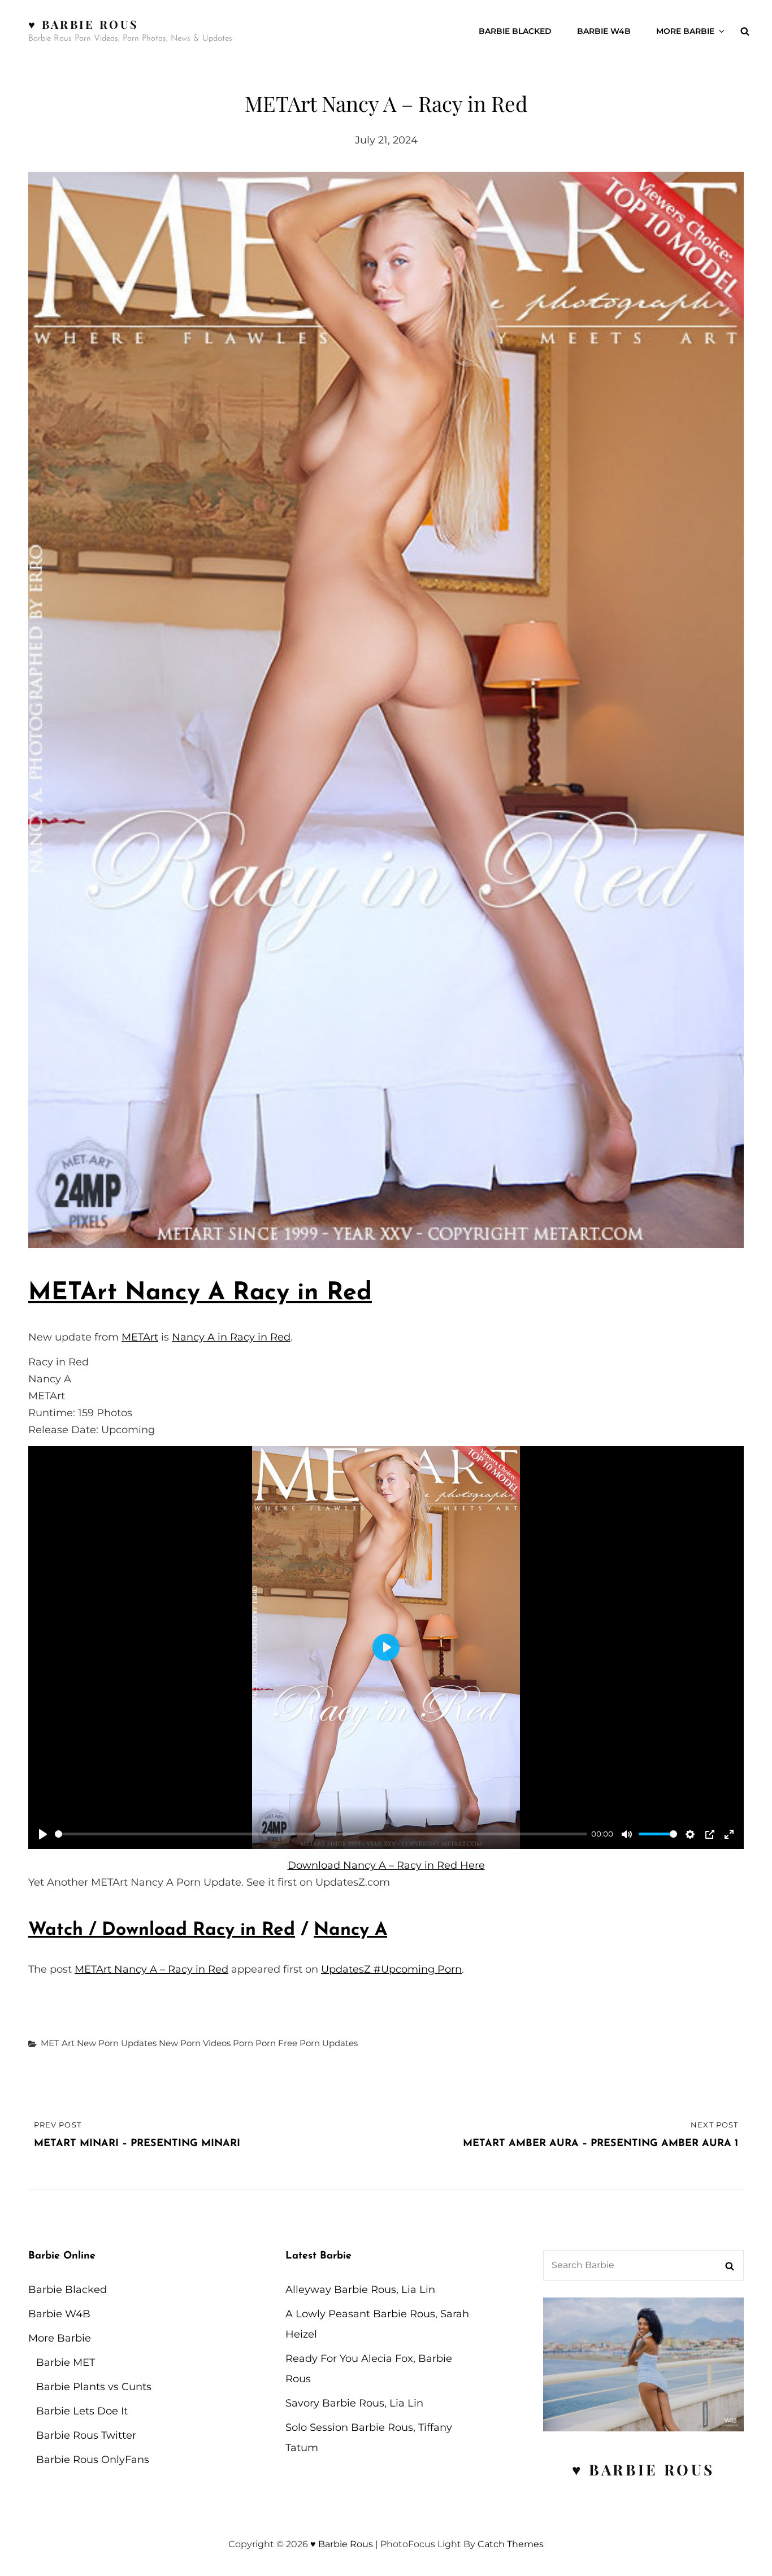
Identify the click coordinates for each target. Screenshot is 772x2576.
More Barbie (685, 31)
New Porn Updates (117, 2043)
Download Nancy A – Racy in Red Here (386, 1865)
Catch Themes (511, 2544)
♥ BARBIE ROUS (643, 2470)
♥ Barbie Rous (83, 24)
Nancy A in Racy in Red (231, 1337)
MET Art (58, 2043)
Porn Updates (329, 2043)
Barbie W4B (604, 31)
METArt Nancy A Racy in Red (200, 1293)
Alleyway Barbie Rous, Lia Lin (360, 2290)
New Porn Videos (195, 2043)
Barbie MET (66, 2362)
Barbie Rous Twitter (86, 2435)
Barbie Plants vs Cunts (94, 2387)
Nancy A (350, 1930)
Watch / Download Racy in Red (162, 1930)
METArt (140, 1337)
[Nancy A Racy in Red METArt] (386, 710)
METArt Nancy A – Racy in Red (151, 1969)
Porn (243, 2043)
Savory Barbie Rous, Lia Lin (354, 2403)
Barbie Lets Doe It (82, 2411)
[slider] (321, 1834)
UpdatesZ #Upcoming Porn (391, 1969)
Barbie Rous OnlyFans (93, 2460)
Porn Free (276, 2043)
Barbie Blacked (515, 31)
